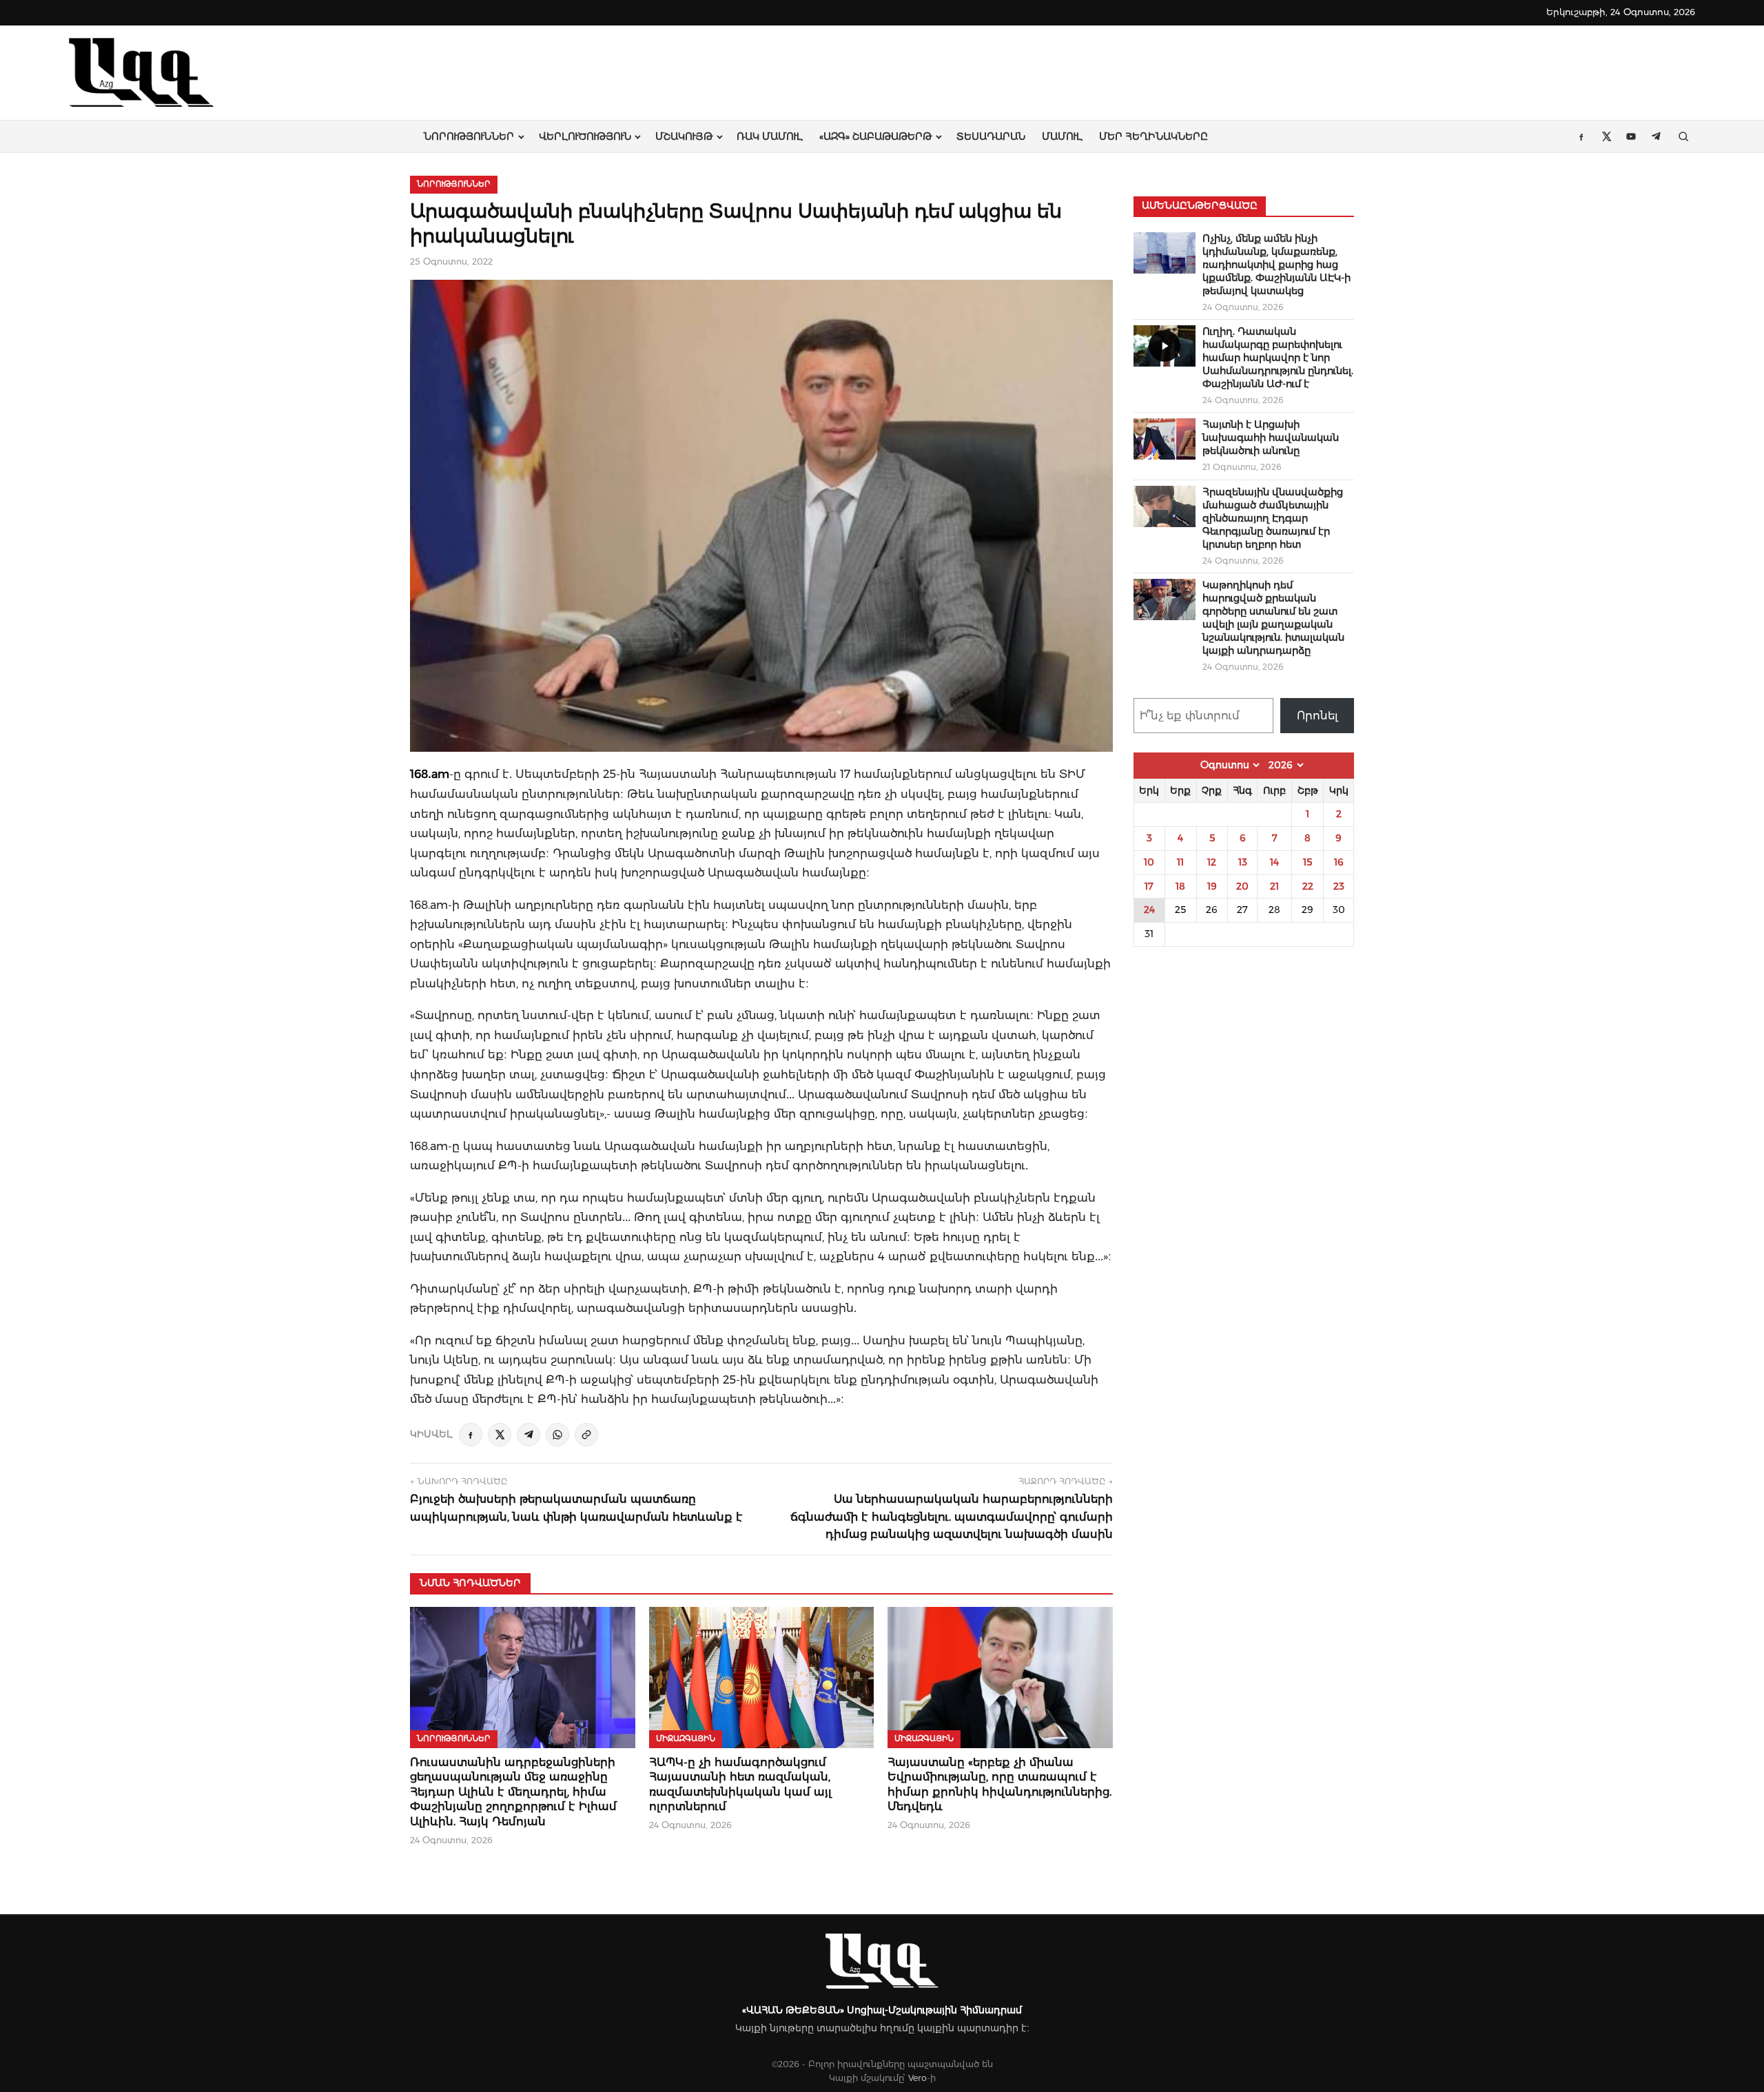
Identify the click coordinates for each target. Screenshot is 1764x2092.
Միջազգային (686, 1739)
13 (1243, 862)
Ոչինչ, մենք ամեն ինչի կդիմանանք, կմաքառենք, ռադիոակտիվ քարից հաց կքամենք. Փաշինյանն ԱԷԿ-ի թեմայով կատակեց (1276, 265)
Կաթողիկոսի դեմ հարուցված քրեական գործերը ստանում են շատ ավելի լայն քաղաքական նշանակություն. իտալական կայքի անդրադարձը (1273, 618)
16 (1339, 862)
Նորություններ (469, 136)
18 (1180, 886)
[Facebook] (471, 1435)
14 (1274, 862)
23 (1339, 886)
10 (1149, 862)
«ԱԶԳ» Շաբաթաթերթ (875, 136)
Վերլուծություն (585, 136)
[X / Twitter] (500, 1435)
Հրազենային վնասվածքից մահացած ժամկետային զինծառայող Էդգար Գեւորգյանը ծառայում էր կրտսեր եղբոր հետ (1273, 518)
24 (1149, 910)
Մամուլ (1062, 136)
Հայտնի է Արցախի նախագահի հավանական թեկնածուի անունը (1271, 438)
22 (1308, 886)
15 (1307, 862)
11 (1180, 862)
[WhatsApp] (557, 1435)
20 (1242, 886)
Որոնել (1317, 716)
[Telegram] (529, 1435)
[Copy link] (586, 1435)
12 (1212, 862)
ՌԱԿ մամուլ (770, 136)
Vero (917, 2078)
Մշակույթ (684, 136)
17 (1149, 886)
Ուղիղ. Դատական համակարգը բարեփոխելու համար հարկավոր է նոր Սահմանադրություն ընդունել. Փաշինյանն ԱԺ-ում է (1278, 358)
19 (1212, 886)
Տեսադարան (991, 136)
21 (1274, 886)
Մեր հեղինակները (1153, 136)
